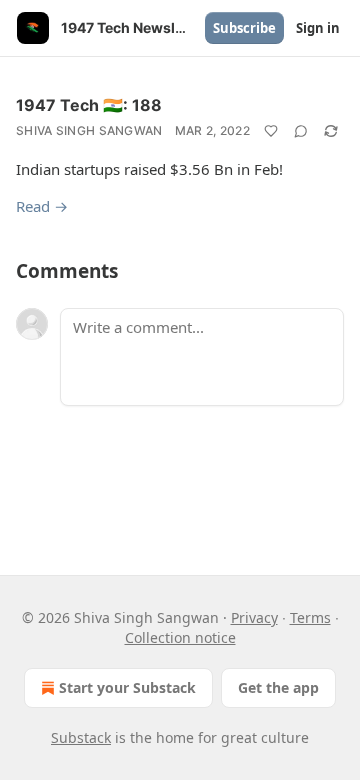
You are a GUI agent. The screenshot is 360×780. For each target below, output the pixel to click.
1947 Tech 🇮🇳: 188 (89, 105)
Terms (310, 617)
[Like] (271, 131)
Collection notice (180, 637)
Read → (42, 206)
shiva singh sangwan (89, 130)
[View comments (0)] (301, 131)
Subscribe (244, 28)
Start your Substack (127, 687)
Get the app (278, 687)
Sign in (318, 28)
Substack (81, 737)
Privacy (254, 617)
